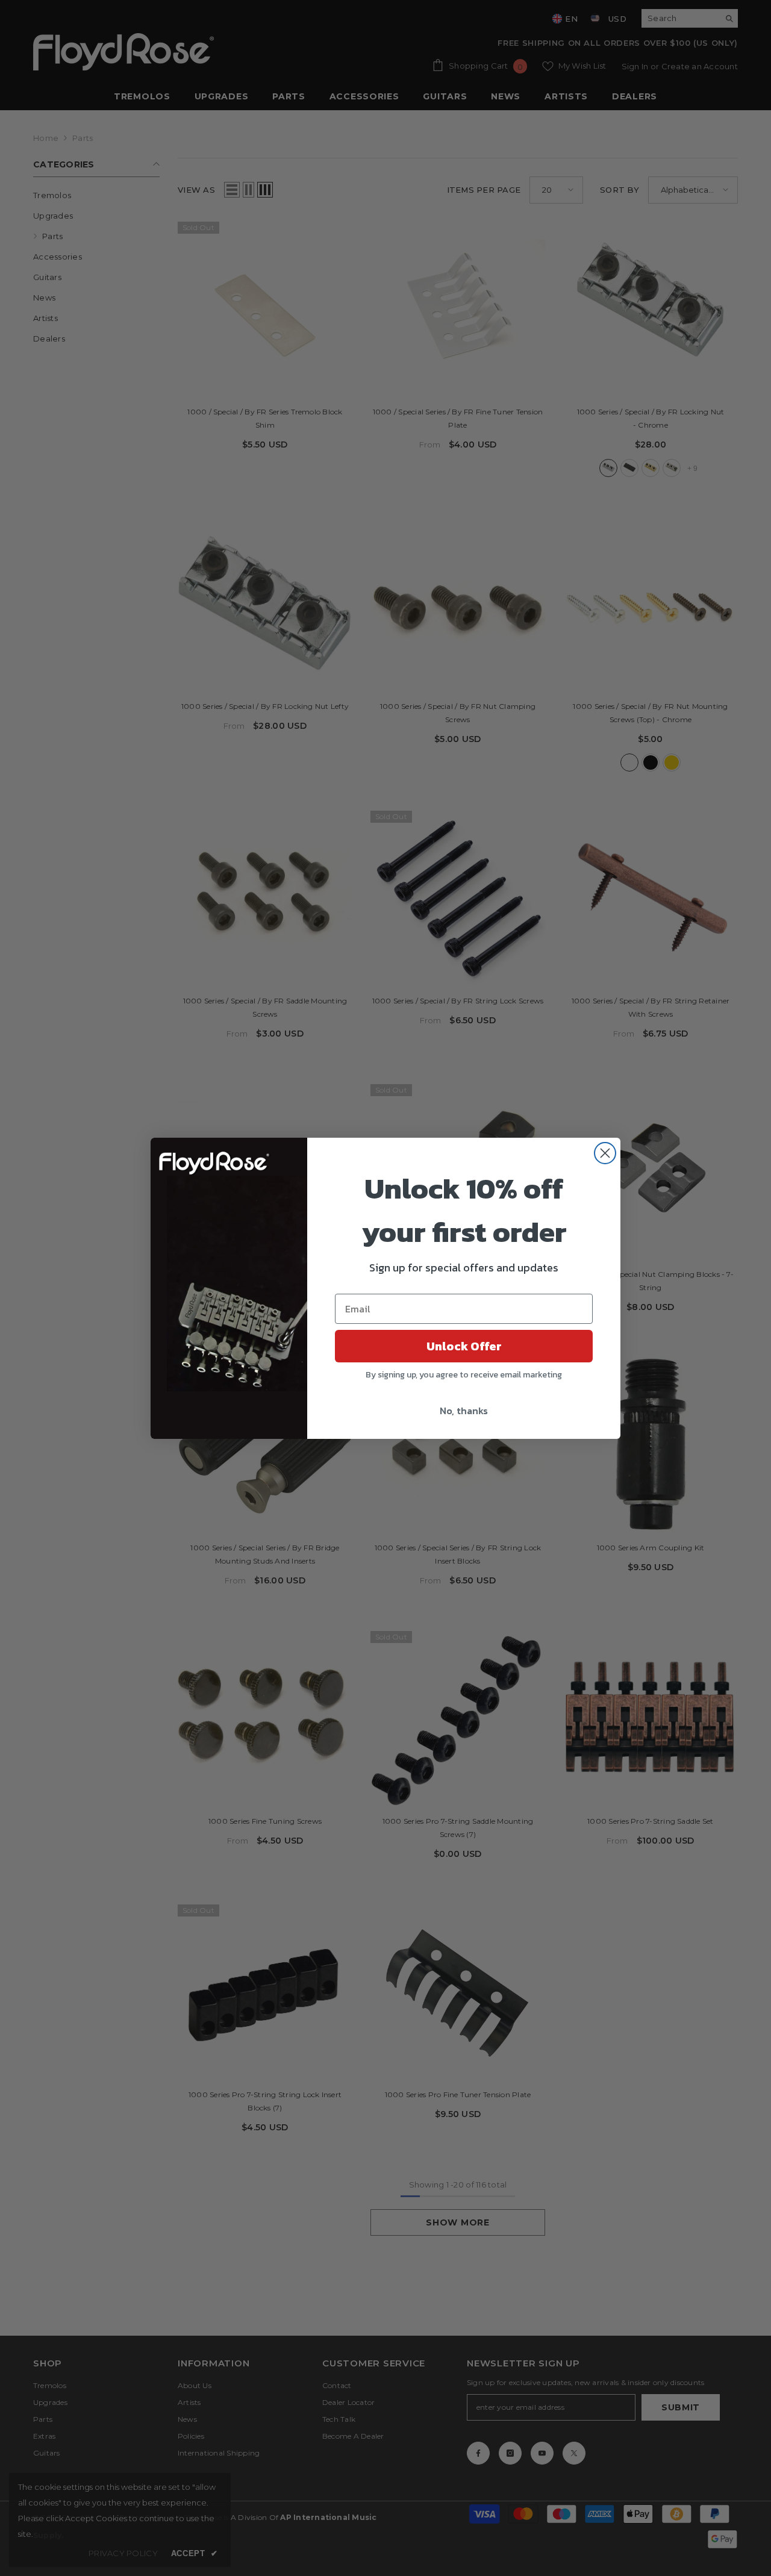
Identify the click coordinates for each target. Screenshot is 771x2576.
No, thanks (464, 1411)
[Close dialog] (605, 1153)
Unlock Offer (464, 1346)
